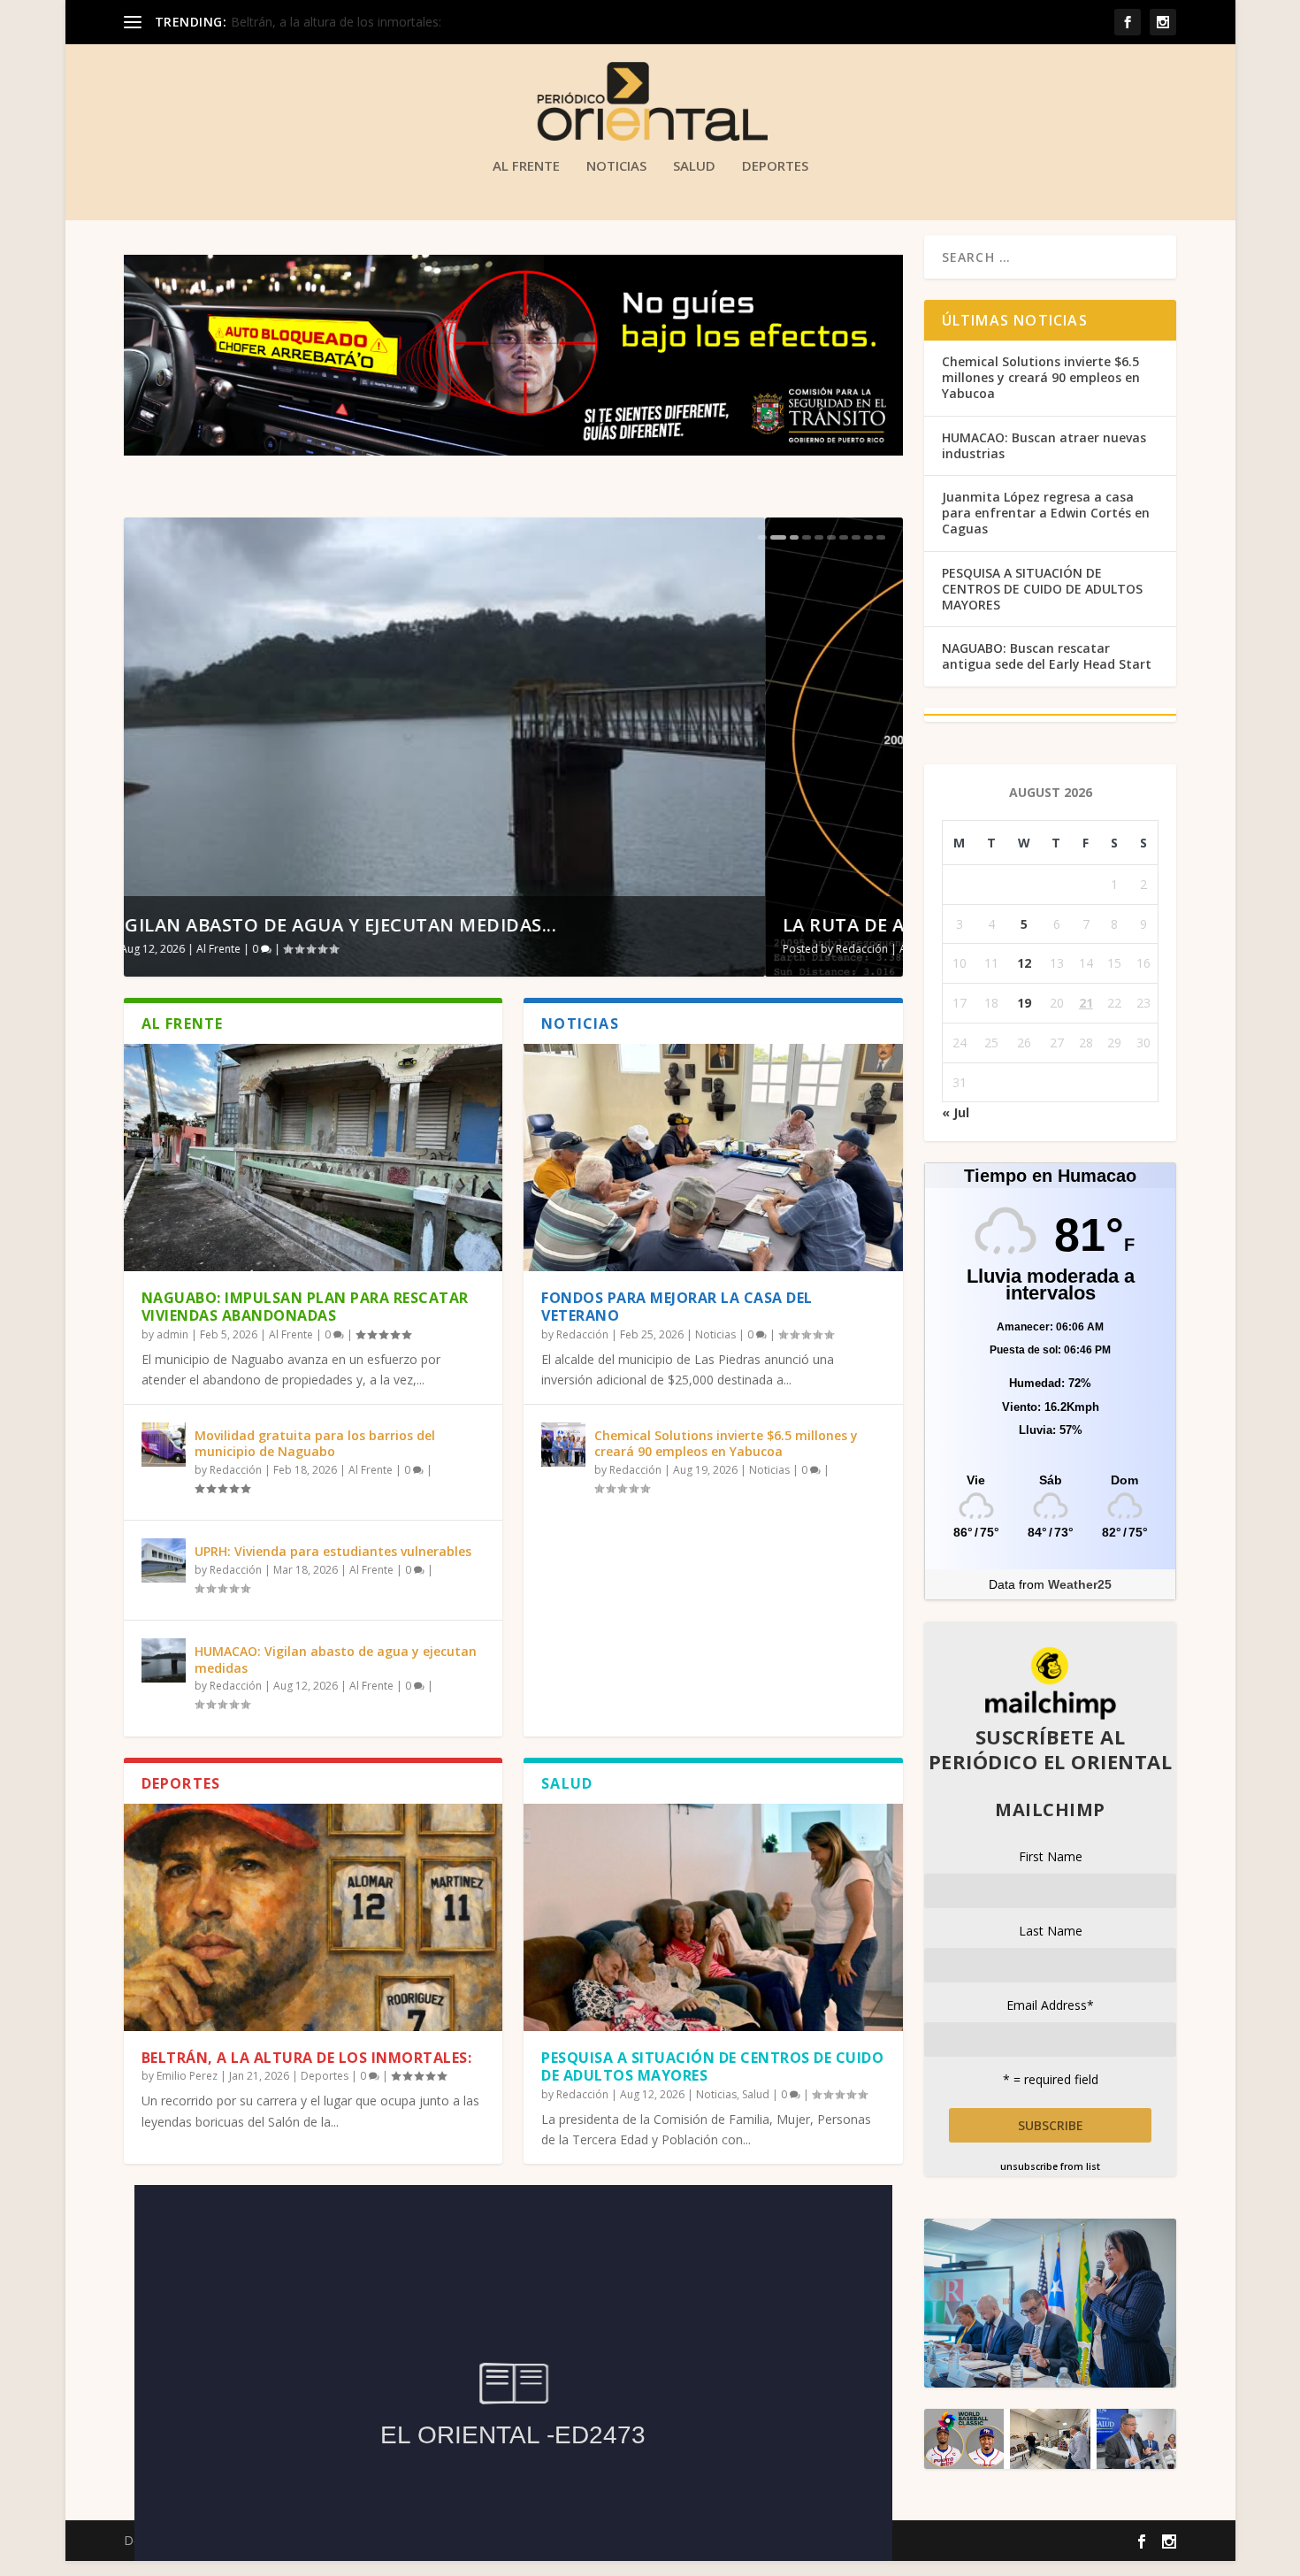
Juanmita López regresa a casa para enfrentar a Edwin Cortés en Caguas (1046, 513)
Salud (694, 166)
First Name (1051, 1856)
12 (1024, 963)
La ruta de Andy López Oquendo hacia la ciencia (386, 925)
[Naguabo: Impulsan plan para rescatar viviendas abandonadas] (314, 1158)
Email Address (1050, 2005)
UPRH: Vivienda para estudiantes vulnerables (333, 1551)
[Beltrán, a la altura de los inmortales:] (314, 1917)
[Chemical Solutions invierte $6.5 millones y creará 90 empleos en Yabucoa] (563, 1445)
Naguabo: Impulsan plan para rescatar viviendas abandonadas (305, 1307)
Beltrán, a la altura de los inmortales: (307, 2058)
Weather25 (1080, 1584)
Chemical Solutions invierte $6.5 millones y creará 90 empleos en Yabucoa (726, 1443)
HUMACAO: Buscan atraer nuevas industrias (1044, 445)
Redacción (221, 949)
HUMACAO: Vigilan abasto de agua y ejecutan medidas (336, 1659)
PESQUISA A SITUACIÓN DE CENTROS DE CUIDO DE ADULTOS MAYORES (712, 2067)
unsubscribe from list (1050, 2166)
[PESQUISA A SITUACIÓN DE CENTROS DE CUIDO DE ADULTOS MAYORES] (713, 1917)
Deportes (775, 166)
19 (1024, 1003)
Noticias (616, 166)
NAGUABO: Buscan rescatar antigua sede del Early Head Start (1047, 656)
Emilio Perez (187, 2076)
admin (172, 1334)
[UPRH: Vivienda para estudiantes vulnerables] (164, 1560)
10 (881, 537)
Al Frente (526, 166)
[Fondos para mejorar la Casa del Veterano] (713, 1158)
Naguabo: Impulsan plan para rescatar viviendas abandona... (402, 22)
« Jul (956, 1112)
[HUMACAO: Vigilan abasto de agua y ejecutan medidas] (164, 1660)
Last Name (1051, 1931)
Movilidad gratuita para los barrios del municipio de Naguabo (315, 1443)
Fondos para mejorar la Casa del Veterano (677, 1307)
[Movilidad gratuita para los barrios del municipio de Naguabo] (164, 1445)
